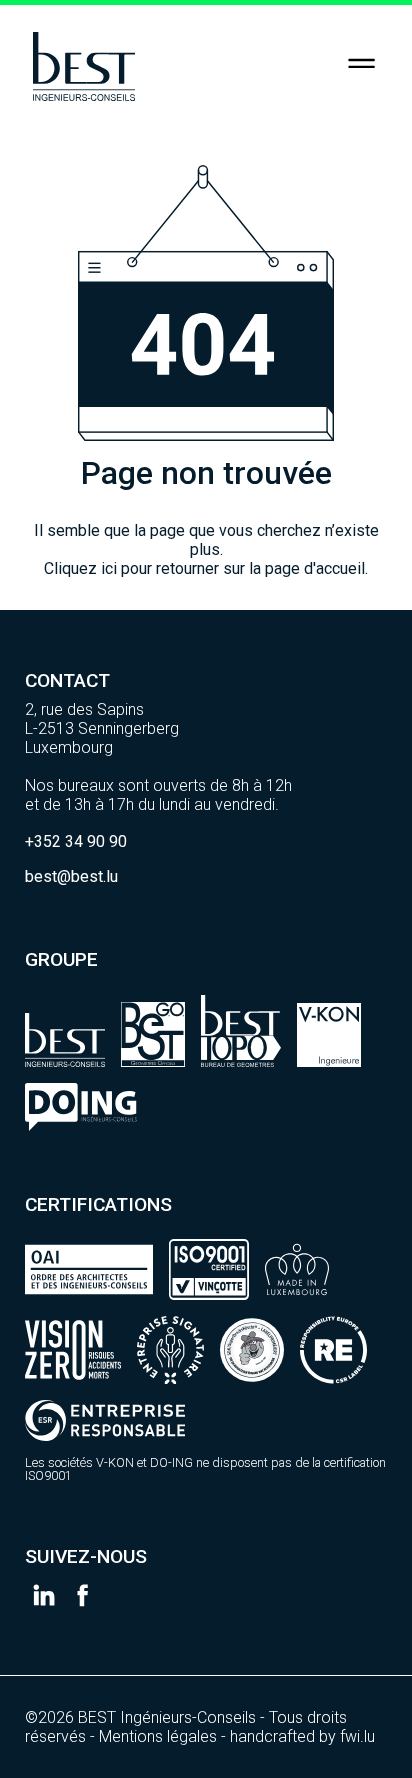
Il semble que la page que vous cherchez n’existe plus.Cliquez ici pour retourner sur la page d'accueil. (206, 549)
